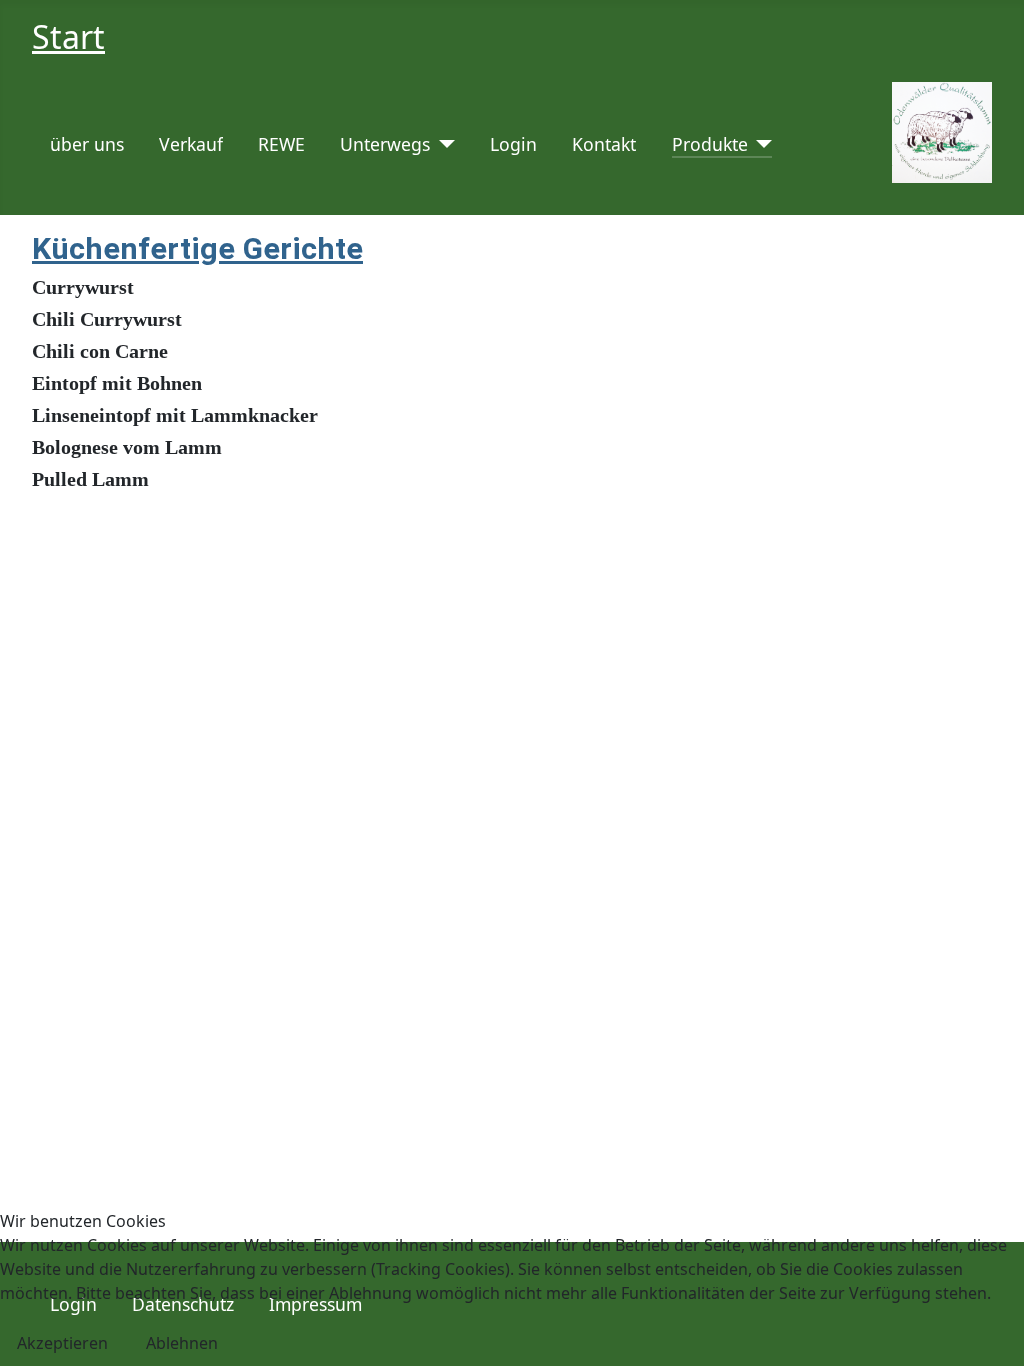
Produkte (710, 144)
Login (513, 144)
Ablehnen (182, 1343)
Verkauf (191, 144)
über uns (87, 144)
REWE (281, 144)
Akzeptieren (62, 1343)
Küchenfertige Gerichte (197, 248)
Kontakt (604, 144)
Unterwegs (385, 144)
